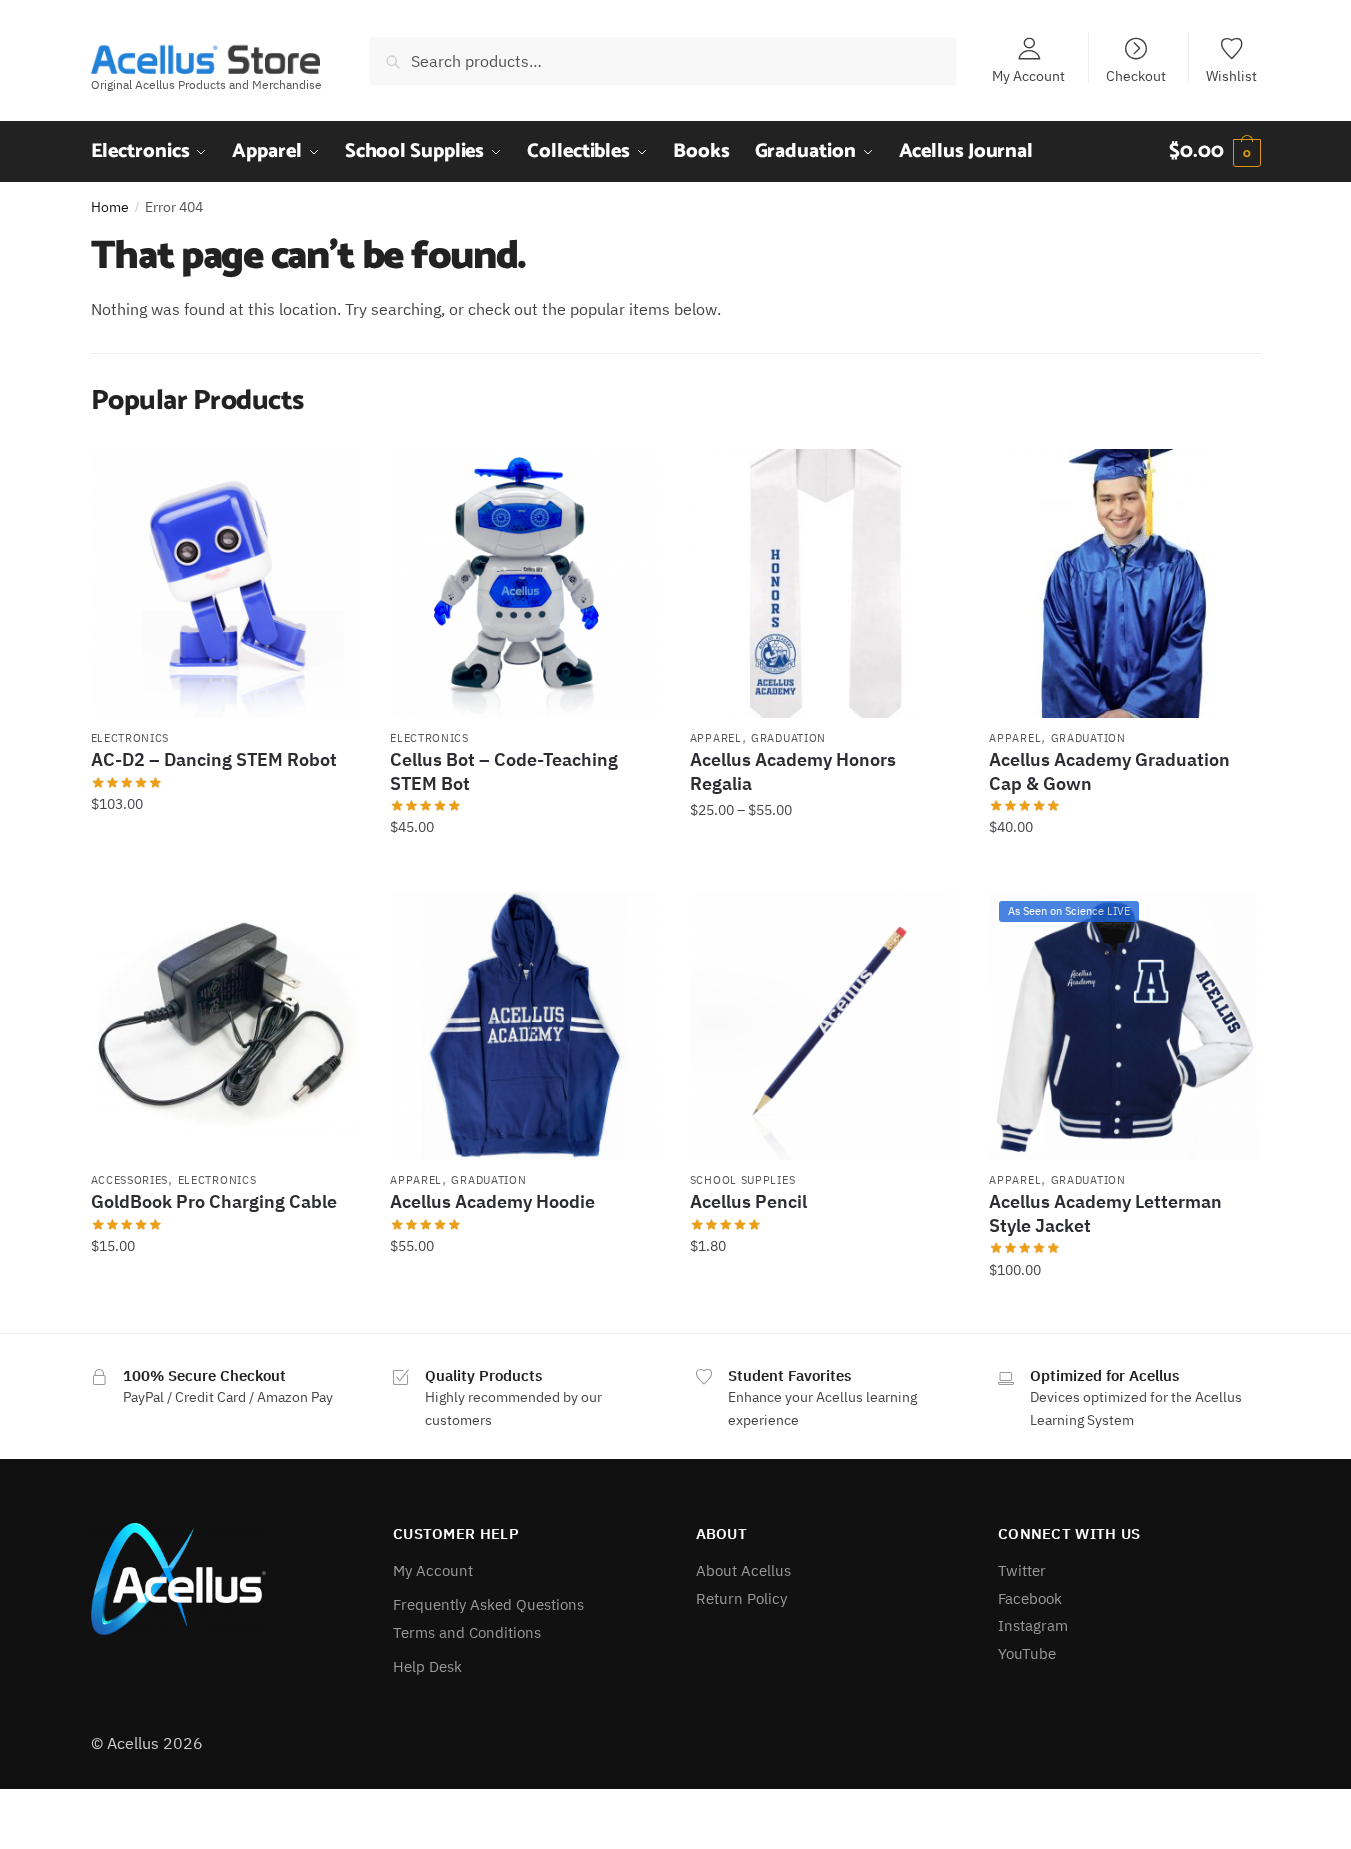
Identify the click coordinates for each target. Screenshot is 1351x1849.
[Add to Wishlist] (335, 474)
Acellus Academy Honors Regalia (793, 771)
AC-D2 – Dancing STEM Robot (214, 759)
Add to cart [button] (225, 868)
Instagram (1033, 1625)
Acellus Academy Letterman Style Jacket (1105, 1213)
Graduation (788, 738)
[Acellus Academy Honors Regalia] (825, 584)
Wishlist (1231, 75)
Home (110, 207)
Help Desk (427, 1666)
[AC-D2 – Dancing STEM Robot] (226, 584)
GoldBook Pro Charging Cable (214, 1201)
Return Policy (741, 1598)
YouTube (1027, 1653)
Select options (825, 868)
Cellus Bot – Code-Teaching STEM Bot (504, 771)
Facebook (1030, 1598)
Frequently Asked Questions (488, 1604)
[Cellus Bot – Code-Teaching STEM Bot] (525, 584)
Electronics (130, 738)
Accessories (130, 1180)
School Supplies (743, 1180)
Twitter (1022, 1570)
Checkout (1136, 75)
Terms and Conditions (467, 1632)
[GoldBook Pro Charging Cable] (226, 1026)
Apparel (716, 738)
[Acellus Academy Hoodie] (525, 1026)
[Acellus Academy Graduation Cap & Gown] (1124, 584)
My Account (1028, 75)
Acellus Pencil (748, 1201)
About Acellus (743, 1570)
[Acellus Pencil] (825, 1026)
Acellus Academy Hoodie (492, 1201)
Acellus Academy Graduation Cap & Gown (1109, 771)
